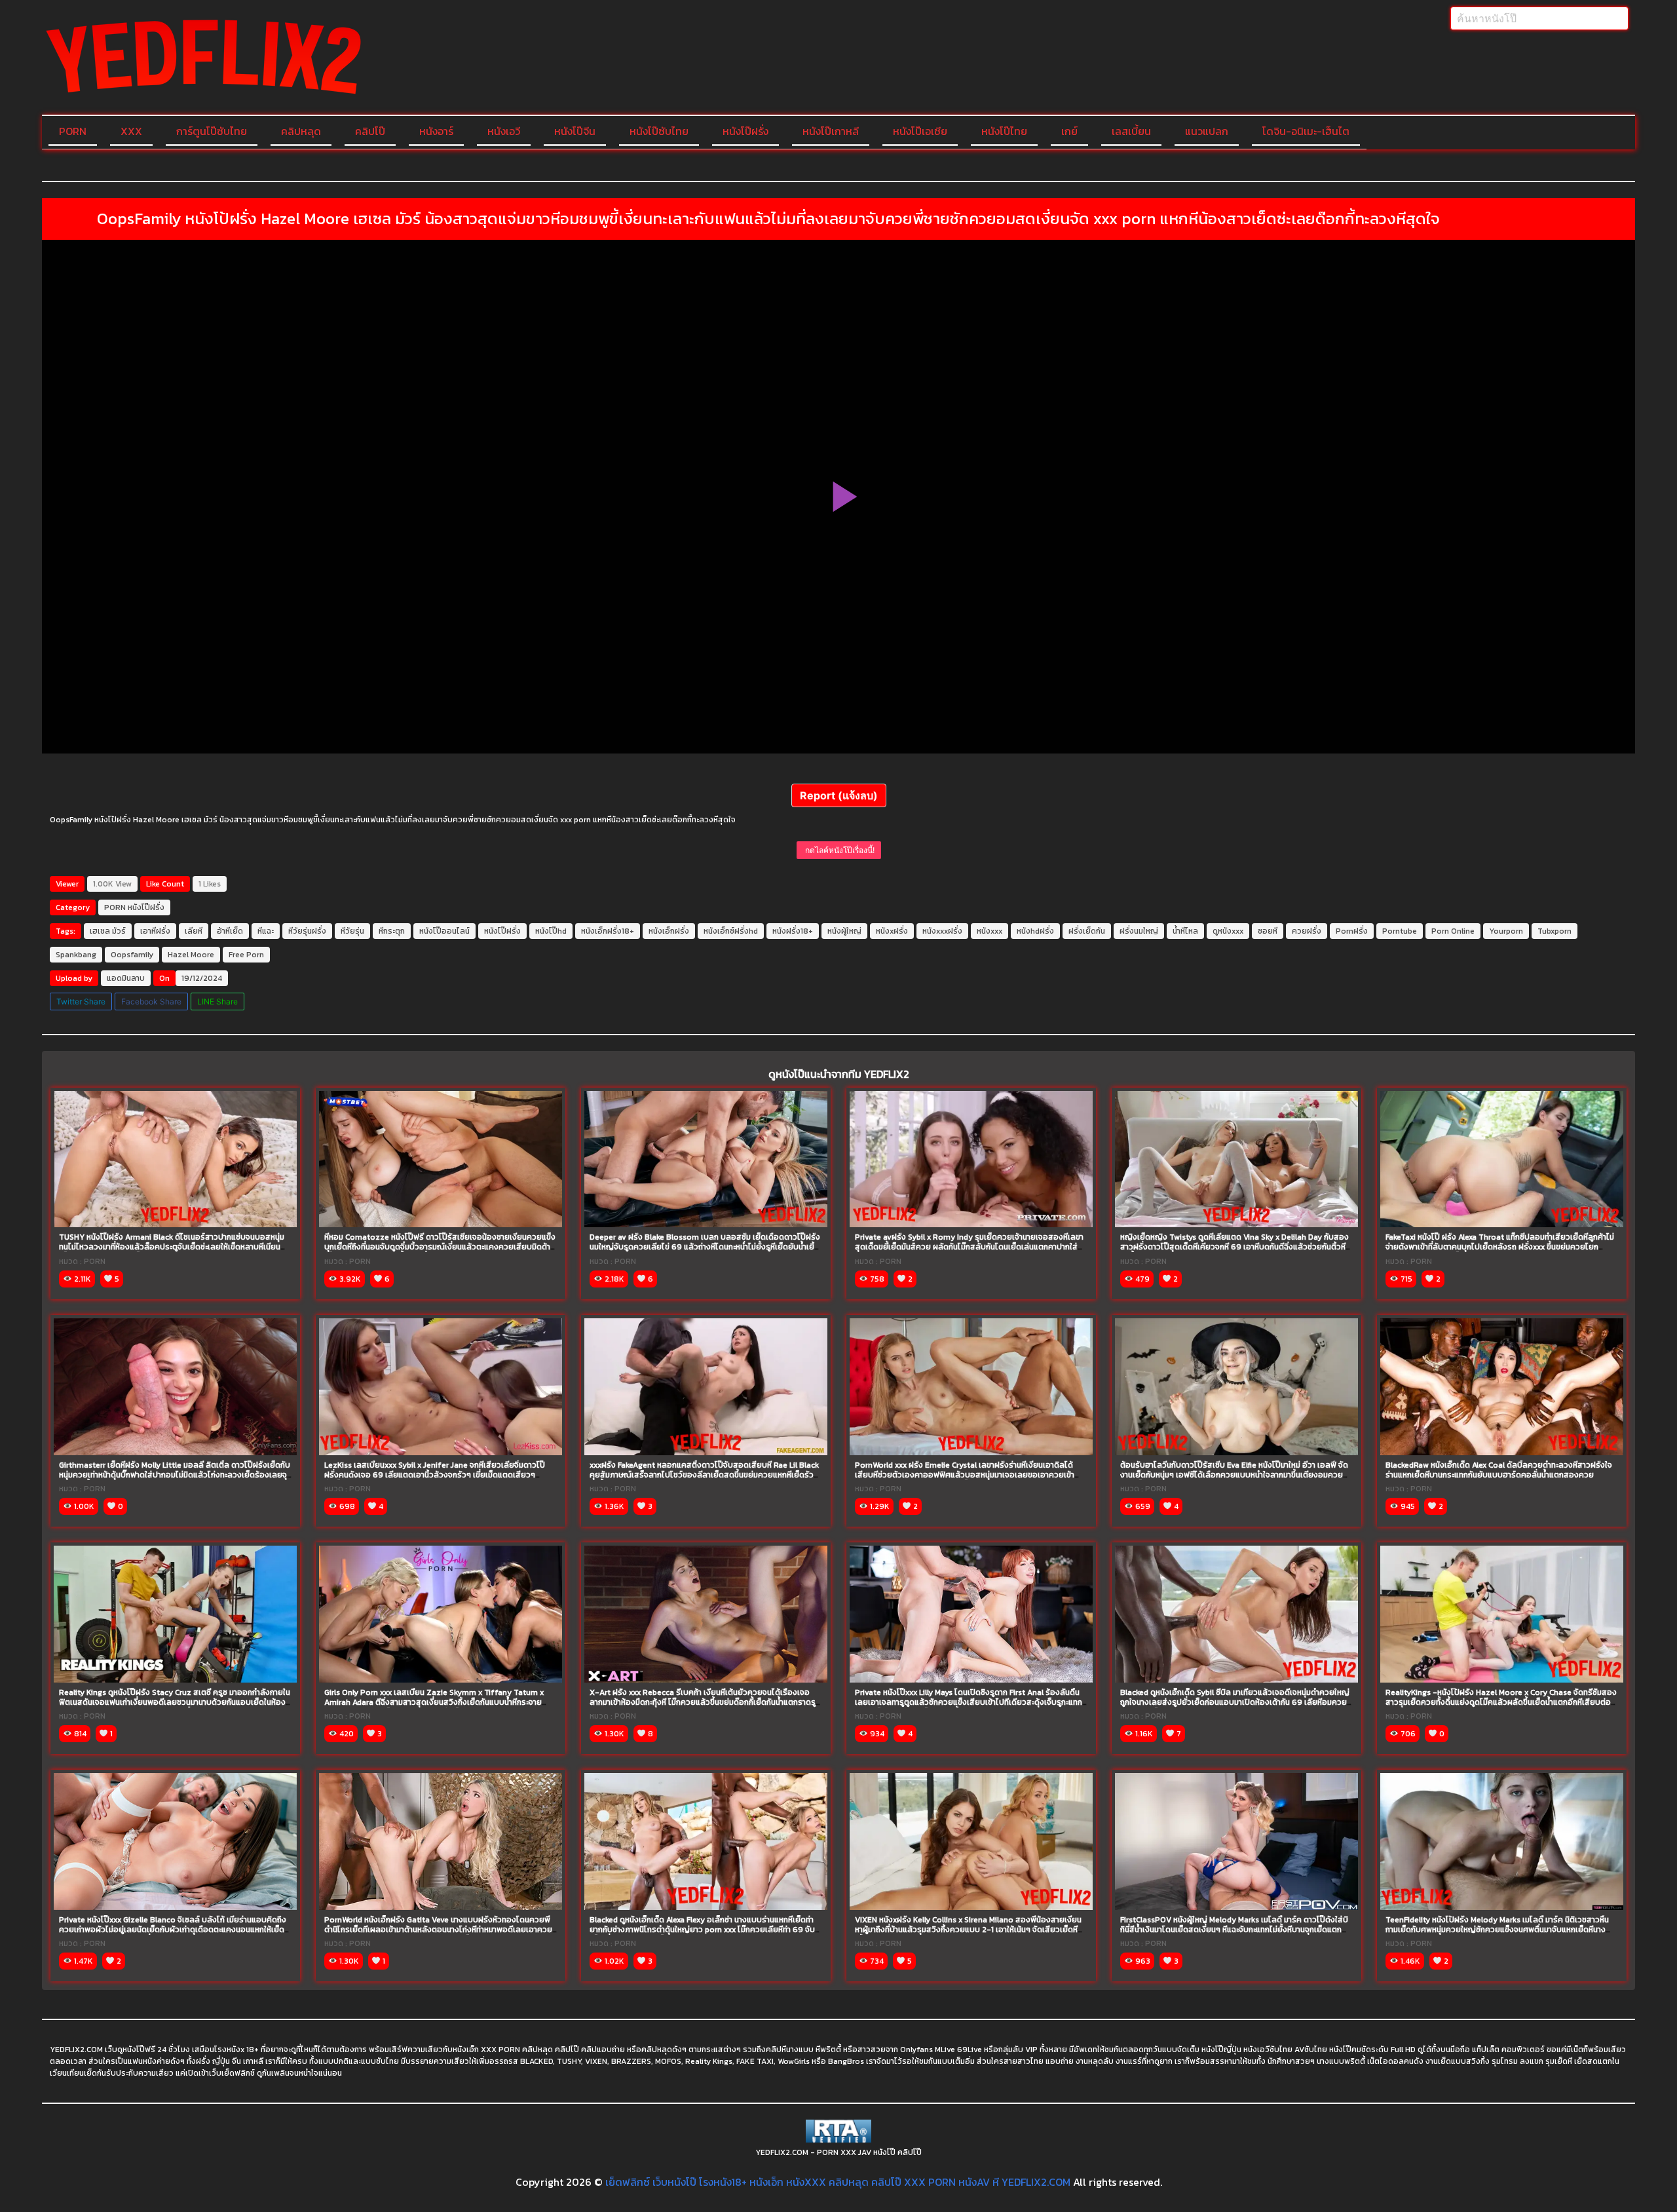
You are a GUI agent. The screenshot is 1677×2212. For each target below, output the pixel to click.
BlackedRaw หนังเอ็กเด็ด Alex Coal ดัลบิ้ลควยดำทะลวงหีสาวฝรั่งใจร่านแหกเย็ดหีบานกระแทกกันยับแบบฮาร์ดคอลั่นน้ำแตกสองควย (1499, 1470)
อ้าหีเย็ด (230, 931)
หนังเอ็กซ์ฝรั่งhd (731, 931)
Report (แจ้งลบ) (839, 795)
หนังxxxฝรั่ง (942, 931)
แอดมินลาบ (126, 978)
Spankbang (76, 955)
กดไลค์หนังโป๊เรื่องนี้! (839, 850)
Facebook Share (151, 1001)
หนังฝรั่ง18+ (793, 931)
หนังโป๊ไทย (1004, 131)
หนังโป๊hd (551, 931)
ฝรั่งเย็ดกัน (1087, 931)
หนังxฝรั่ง (892, 931)
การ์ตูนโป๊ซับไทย (212, 131)
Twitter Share (81, 1001)
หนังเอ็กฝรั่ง (669, 931)
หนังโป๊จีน (575, 131)
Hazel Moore (191, 955)
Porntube (1400, 931)
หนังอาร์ (436, 131)
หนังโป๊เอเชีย (920, 131)
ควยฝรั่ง (1307, 931)
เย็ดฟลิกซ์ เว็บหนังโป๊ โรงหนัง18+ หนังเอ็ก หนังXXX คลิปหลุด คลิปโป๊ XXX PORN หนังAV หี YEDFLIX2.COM (838, 2182)
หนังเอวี (504, 131)
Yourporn (1506, 931)
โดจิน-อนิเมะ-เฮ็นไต (1306, 131)
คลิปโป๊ (370, 131)
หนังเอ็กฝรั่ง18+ (608, 931)
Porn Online (1453, 931)
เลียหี (194, 931)
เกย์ (1069, 131)
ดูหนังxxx (1228, 931)
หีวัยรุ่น (352, 931)
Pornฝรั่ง (1352, 931)
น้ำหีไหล (1185, 931)
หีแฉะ (266, 931)
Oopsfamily (132, 955)
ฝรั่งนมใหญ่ (1139, 931)
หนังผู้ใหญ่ (844, 931)
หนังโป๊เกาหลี (831, 131)
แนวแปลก (1207, 131)
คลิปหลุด (301, 131)
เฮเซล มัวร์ (108, 931)
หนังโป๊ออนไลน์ (444, 931)
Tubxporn (1555, 931)
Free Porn (246, 955)
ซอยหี (1268, 931)
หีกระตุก (392, 931)
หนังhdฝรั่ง (1035, 931)
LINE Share (217, 1001)
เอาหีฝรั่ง (155, 931)
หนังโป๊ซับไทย (659, 131)
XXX (131, 131)
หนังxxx (989, 931)
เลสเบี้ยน (1131, 131)
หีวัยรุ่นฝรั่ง (307, 931)
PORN (73, 131)
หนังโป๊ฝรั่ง (745, 131)
